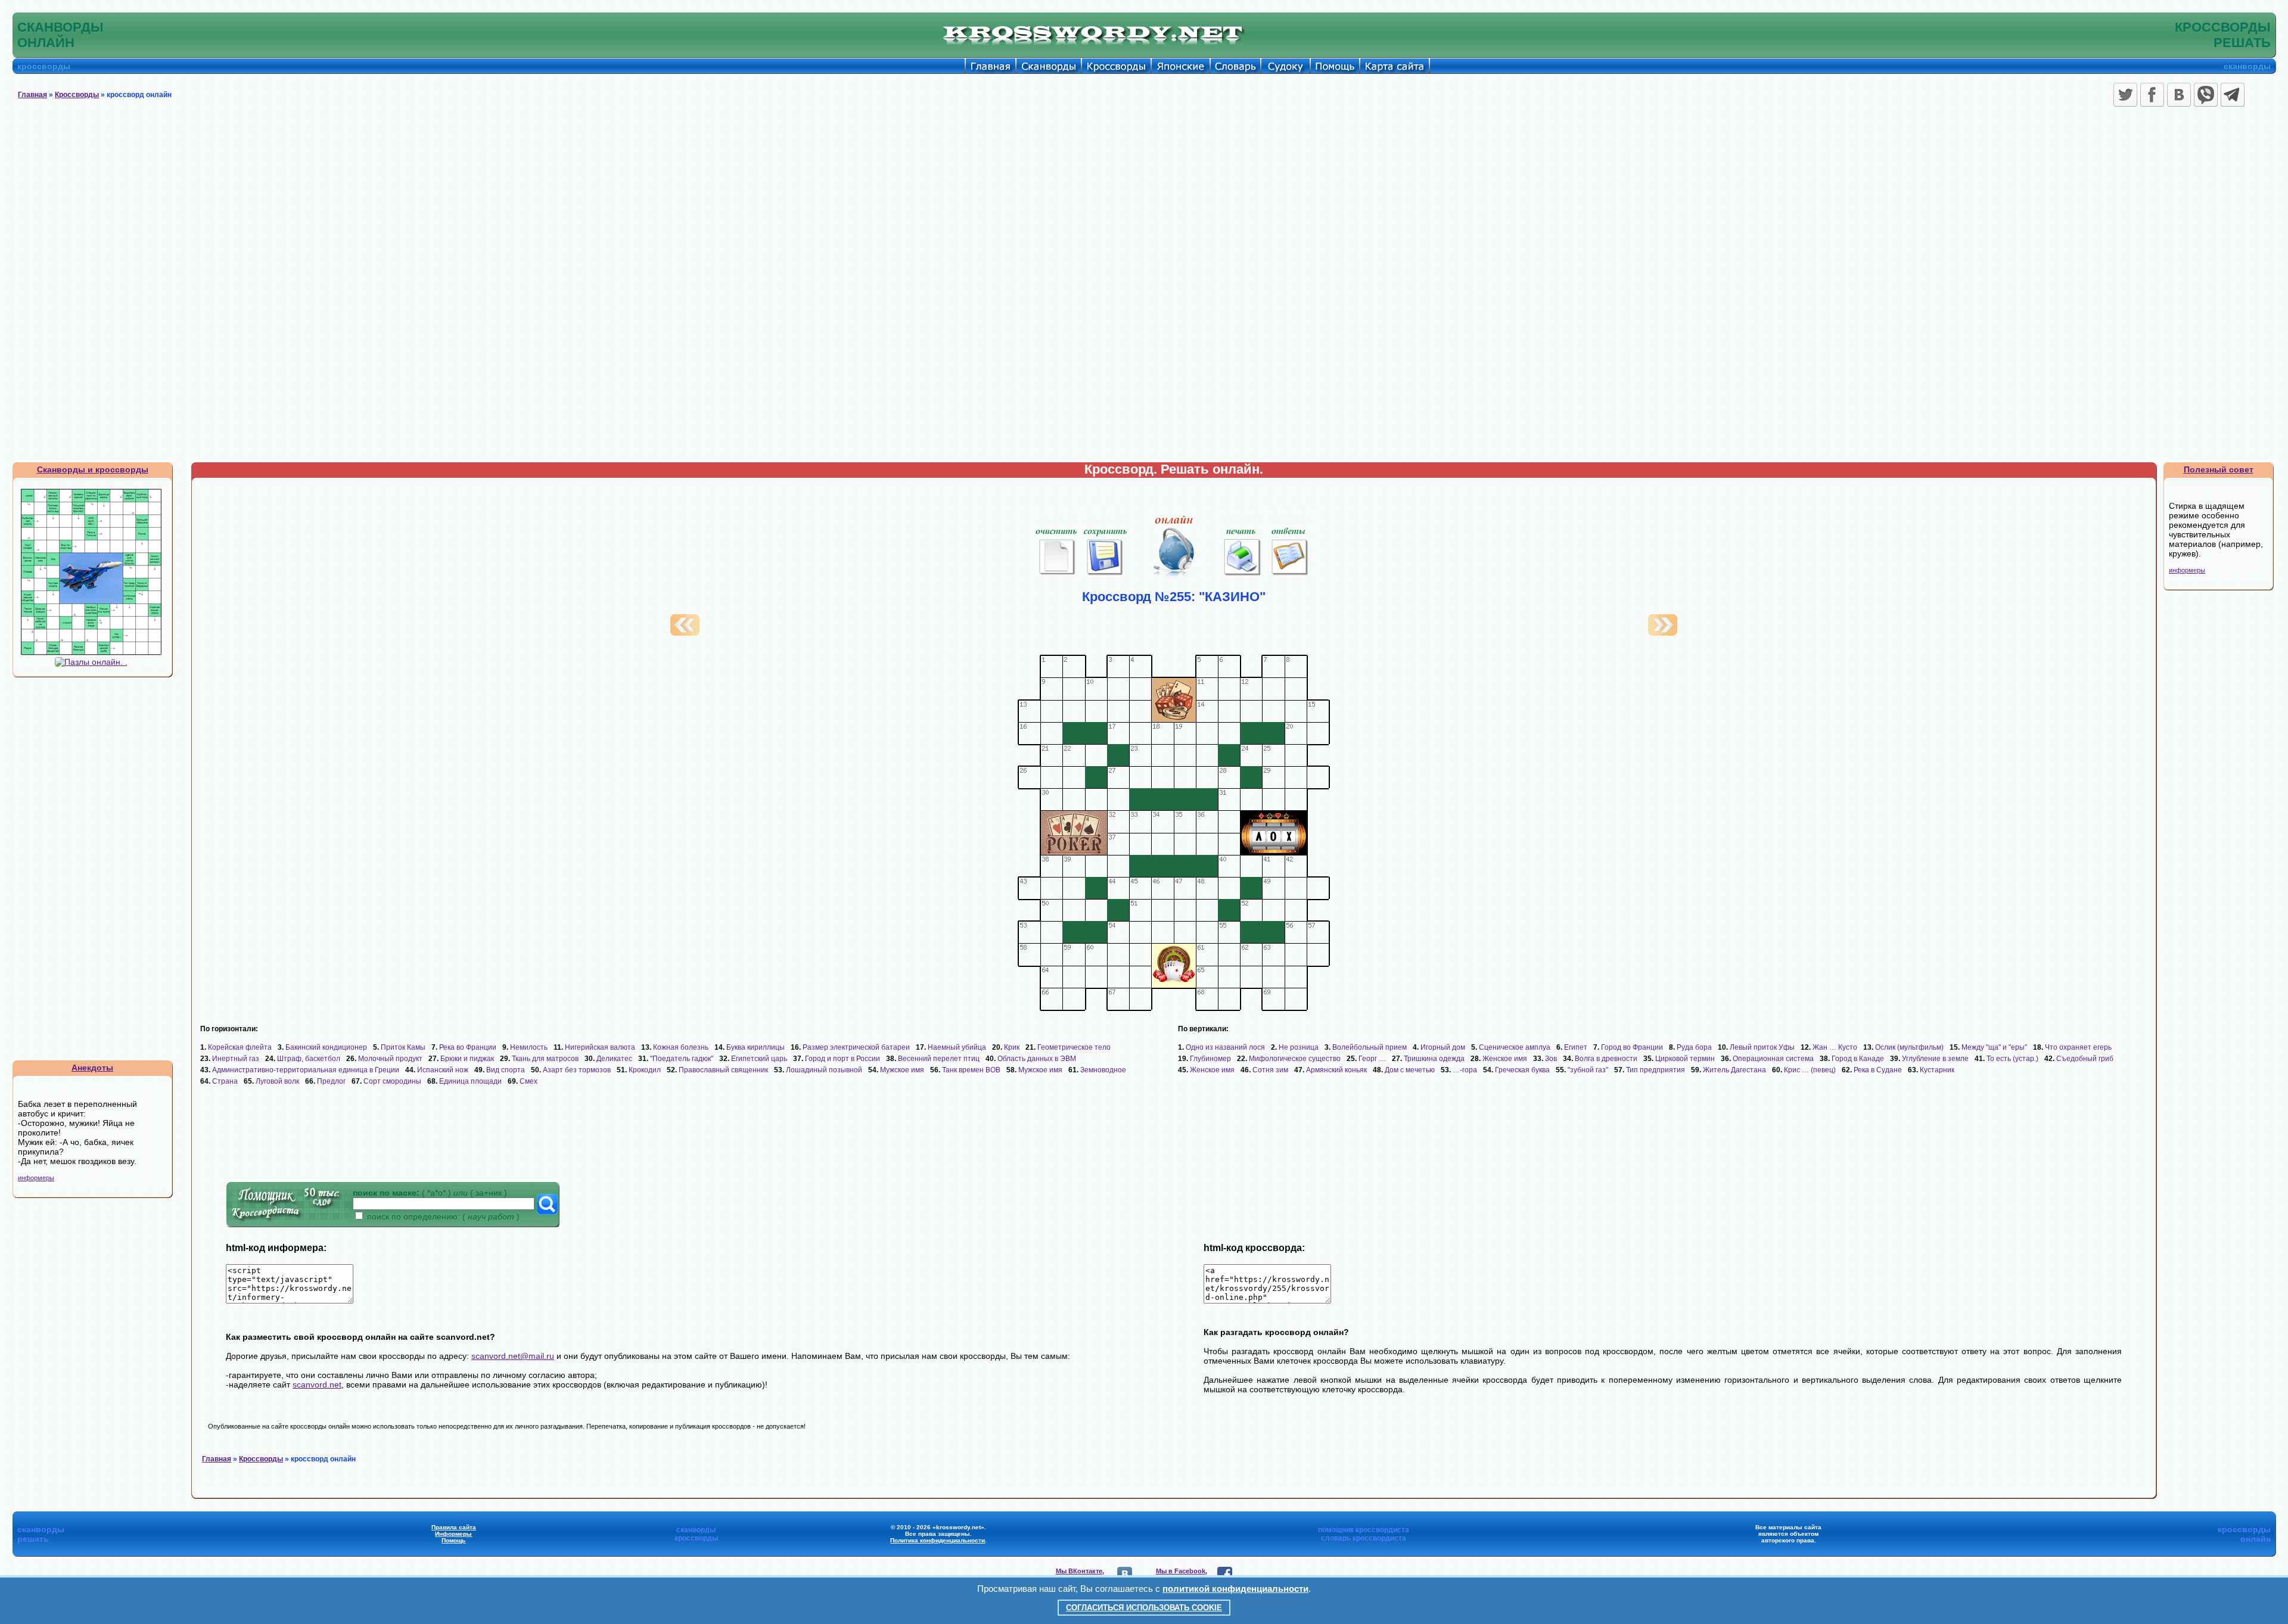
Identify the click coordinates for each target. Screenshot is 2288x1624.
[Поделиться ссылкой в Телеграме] (2233, 95)
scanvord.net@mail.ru (513, 1356)
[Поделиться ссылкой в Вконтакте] (2179, 95)
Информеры (453, 1534)
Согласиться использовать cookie (1144, 1608)
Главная (32, 95)
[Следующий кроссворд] (1663, 633)
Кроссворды (77, 95)
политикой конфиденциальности (1235, 1589)
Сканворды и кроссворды (93, 469)
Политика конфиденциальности (938, 1540)
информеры (36, 1178)
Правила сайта (454, 1527)
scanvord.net (317, 1385)
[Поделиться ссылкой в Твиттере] (2125, 95)
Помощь (453, 1540)
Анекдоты (92, 1068)
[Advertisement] (1144, 200)
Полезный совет (2219, 469)
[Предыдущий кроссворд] (685, 633)
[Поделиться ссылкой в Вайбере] (2206, 95)
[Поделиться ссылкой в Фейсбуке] (2152, 95)
